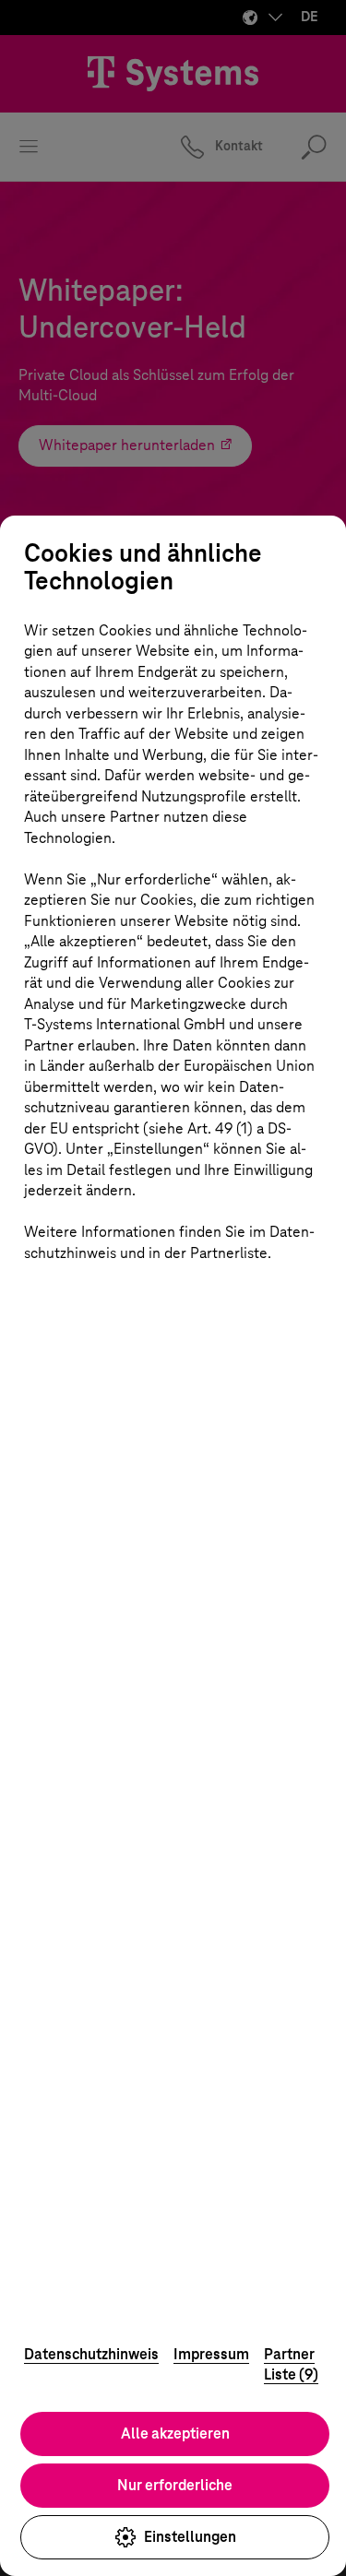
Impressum (211, 2354)
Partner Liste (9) (291, 2365)
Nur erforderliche (175, 2485)
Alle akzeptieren (175, 2434)
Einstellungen (190, 2537)
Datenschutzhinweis (91, 2354)
